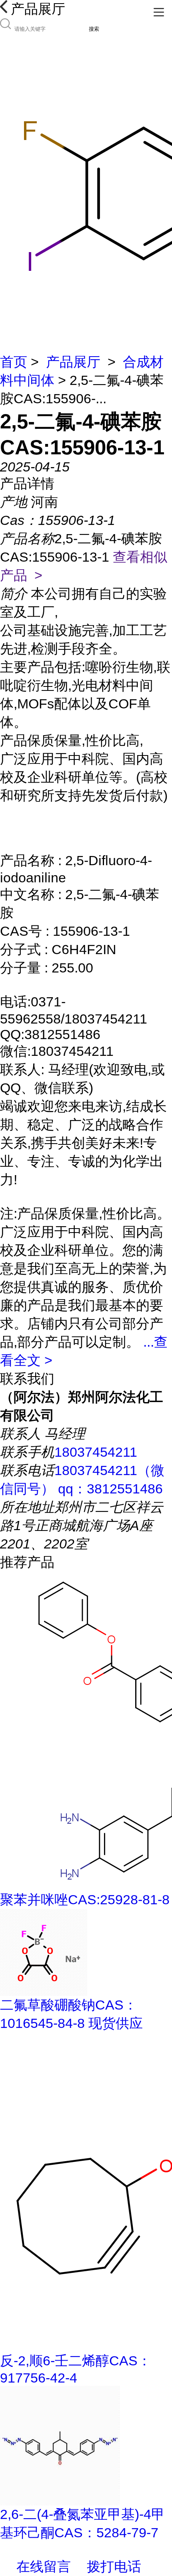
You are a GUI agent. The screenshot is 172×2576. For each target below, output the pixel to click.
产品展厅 (73, 362)
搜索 (94, 29)
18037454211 (96, 1452)
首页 (14, 362)
